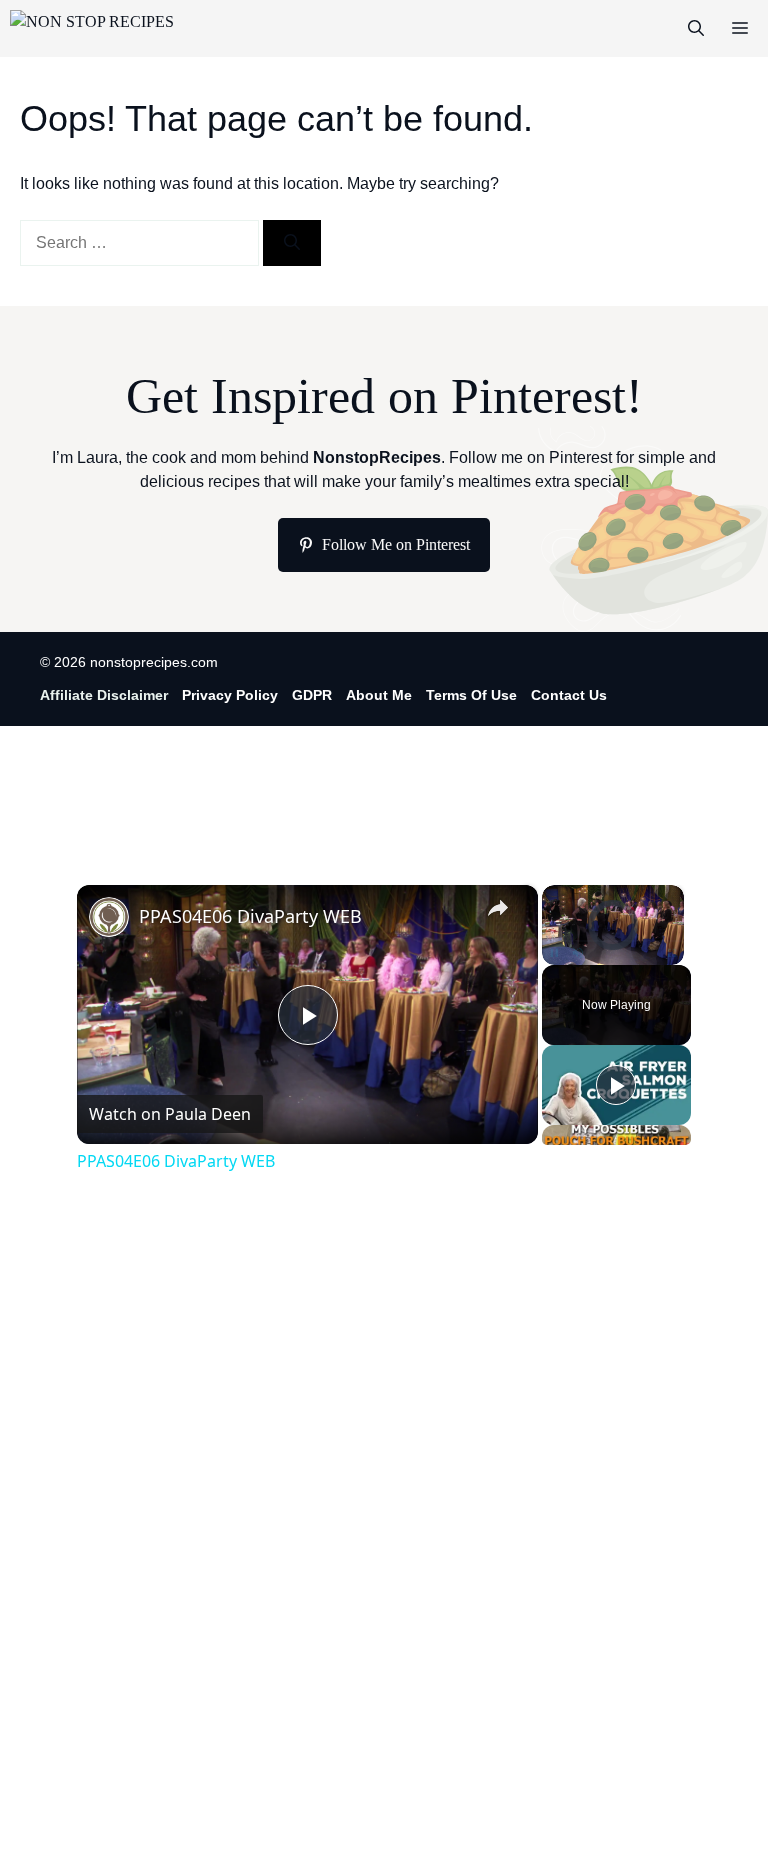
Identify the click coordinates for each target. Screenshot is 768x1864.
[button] (696, 28)
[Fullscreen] (672, 953)
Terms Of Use (471, 695)
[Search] (292, 243)
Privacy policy (230, 695)
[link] (109, 917)
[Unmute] (578, 953)
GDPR (312, 695)
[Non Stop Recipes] (92, 28)
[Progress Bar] (613, 941)
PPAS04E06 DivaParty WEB (250, 916)
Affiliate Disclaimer (104, 695)
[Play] (554, 953)
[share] (498, 908)
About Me (379, 695)
